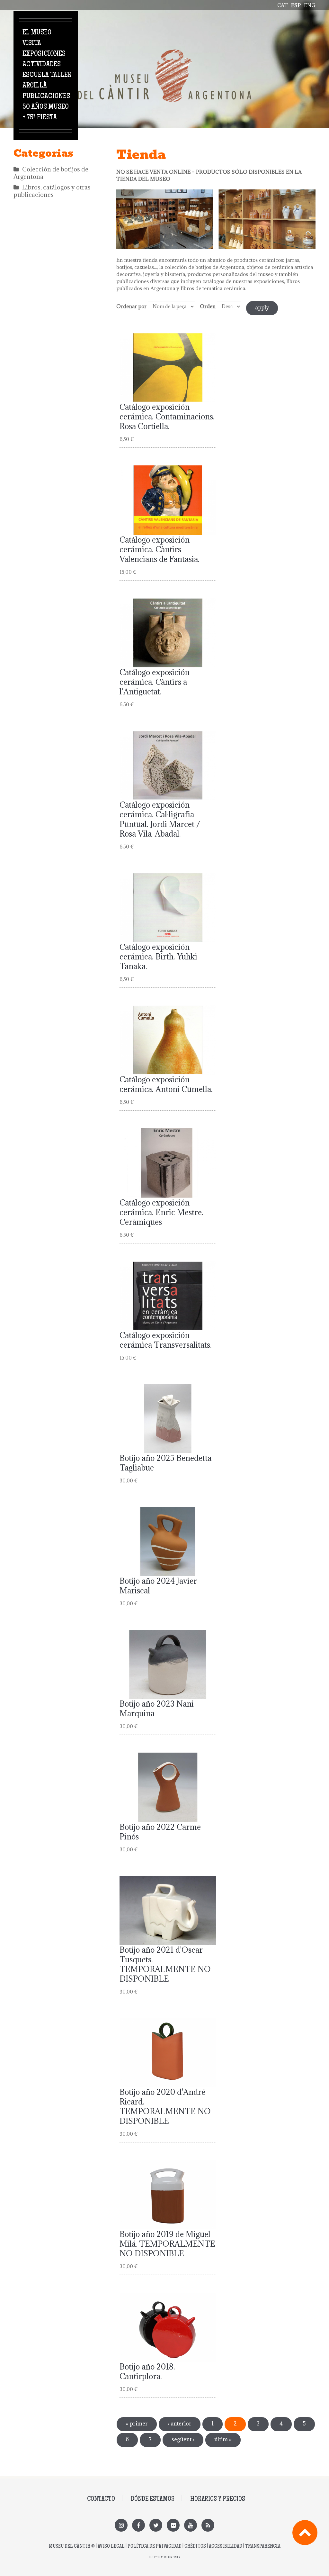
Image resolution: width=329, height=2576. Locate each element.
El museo (37, 33)
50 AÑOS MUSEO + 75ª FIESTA (46, 112)
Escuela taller (47, 75)
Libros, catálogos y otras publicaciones (52, 191)
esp (296, 5)
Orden (208, 306)
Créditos (195, 2547)
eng (310, 5)
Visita (32, 43)
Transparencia (263, 2547)
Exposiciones (44, 54)
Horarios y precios (218, 2499)
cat (283, 5)
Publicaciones (46, 96)
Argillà (35, 86)
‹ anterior (180, 2424)
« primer (137, 2424)
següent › (183, 2439)
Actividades (42, 65)
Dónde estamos (153, 2499)
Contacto (101, 2499)
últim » (223, 2439)
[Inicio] (164, 53)
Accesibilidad (226, 2547)
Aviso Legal (111, 2547)
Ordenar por (131, 306)
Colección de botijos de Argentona (51, 173)
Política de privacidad (155, 2547)
